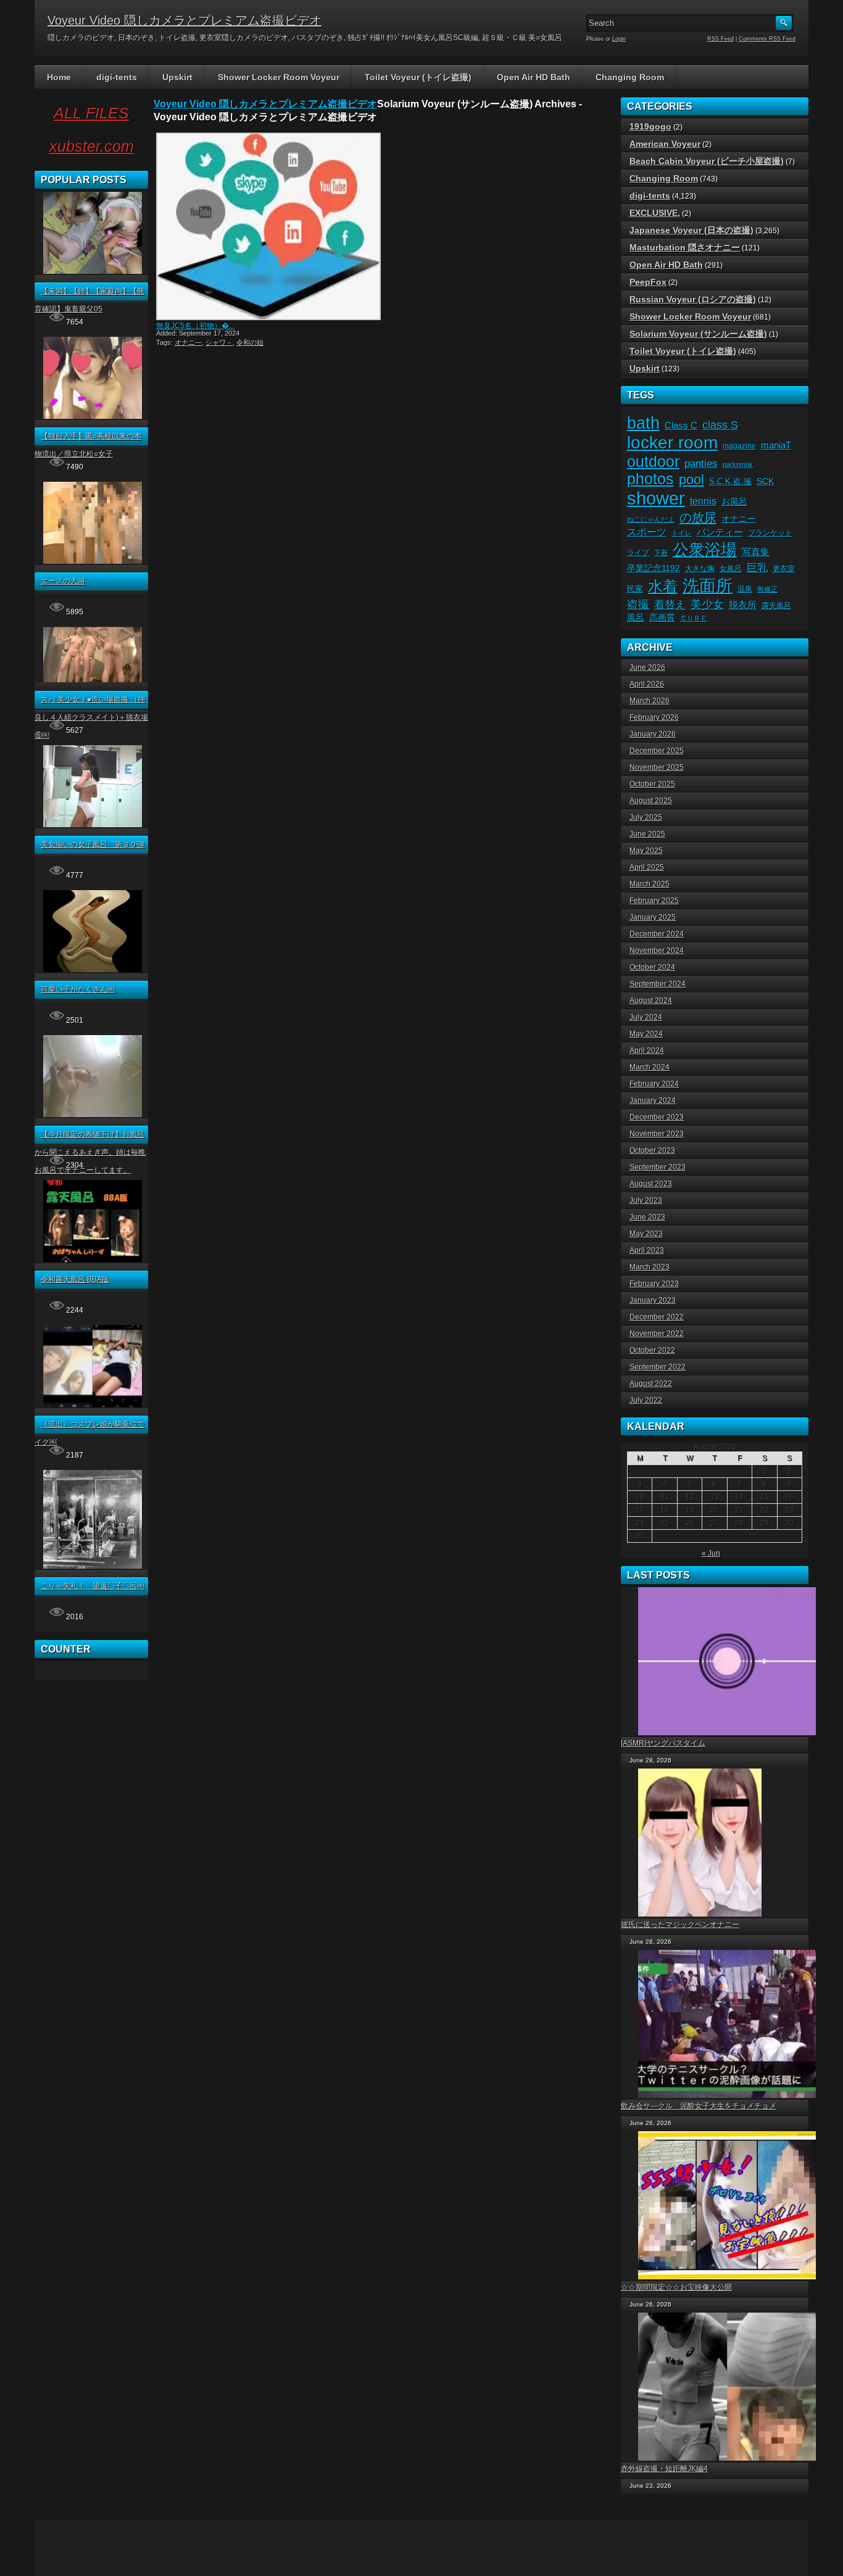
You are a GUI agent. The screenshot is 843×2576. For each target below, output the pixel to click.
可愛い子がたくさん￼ (78, 989)
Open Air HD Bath (534, 77)
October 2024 (652, 967)
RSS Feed (720, 39)
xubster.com (92, 146)
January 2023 (653, 1300)
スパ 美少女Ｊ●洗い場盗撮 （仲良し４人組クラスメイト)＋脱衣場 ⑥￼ (91, 717)
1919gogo (650, 126)
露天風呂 (776, 606)
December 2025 (657, 751)
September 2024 (658, 984)
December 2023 (657, 1117)
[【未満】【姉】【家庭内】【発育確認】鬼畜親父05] (93, 271)
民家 (635, 589)
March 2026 (650, 701)
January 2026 (653, 734)
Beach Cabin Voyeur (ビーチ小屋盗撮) (707, 161)
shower (656, 498)
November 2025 (657, 767)
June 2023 (647, 1217)
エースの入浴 (63, 581)
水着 (663, 586)
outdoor (653, 461)
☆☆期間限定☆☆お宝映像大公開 (676, 2287)
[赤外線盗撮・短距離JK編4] (723, 2387)
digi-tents (117, 77)
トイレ (682, 533)
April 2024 (647, 1051)
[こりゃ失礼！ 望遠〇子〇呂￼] (93, 1566)
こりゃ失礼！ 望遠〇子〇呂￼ (93, 1586)
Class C (681, 426)
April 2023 (647, 1250)
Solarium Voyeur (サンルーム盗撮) (698, 334)
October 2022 (652, 1350)
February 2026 (654, 717)
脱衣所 (743, 605)
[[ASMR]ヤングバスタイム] (723, 1661)
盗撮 (638, 605)
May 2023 (646, 1234)
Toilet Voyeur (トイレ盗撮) (418, 77)
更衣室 (784, 569)
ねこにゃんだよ (651, 519)
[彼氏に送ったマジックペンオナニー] (696, 1843)
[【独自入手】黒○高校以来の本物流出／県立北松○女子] (93, 416)
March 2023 (650, 1267)
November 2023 (657, 1134)
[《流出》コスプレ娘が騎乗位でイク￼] (93, 1405)
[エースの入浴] (93, 561)
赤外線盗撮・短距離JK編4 (664, 2469)
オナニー (739, 519)
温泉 (745, 589)
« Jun (711, 1553)
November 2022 (657, 1334)
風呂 (636, 617)
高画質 (662, 618)
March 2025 (650, 884)
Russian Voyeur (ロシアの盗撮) (693, 299)
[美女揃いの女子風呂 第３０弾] (93, 825)
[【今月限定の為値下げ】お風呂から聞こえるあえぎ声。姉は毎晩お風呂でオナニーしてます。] (93, 1115)
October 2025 (652, 784)
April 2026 (647, 684)
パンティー (720, 532)
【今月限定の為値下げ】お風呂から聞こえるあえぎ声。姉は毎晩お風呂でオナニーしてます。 (90, 1152)
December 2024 (657, 934)
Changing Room (630, 77)
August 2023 (651, 1184)
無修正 (767, 589)
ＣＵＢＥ (694, 618)
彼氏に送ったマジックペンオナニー (680, 1925)
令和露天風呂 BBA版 (75, 1279)
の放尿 (698, 518)
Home (59, 77)
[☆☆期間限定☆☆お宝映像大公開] (723, 2205)
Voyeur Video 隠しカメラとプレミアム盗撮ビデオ (185, 20)
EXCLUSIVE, (655, 213)
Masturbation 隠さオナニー (685, 247)
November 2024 (657, 951)
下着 (661, 553)
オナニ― (188, 342)
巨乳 (757, 568)
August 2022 (651, 1384)
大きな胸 (700, 569)
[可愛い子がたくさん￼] (93, 970)
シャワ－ (219, 342)
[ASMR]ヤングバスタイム (663, 1743)
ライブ (638, 553)
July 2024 (646, 1017)
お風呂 (734, 502)
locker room (672, 443)
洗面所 (708, 586)
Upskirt (177, 77)
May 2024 (646, 1034)
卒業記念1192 (654, 568)
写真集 (756, 552)
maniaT (776, 445)
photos (650, 479)
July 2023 (646, 1200)
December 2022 (657, 1317)
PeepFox (648, 282)
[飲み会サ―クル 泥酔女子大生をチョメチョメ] (723, 2024)
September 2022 (658, 1367)
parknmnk (738, 464)
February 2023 (654, 1284)
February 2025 (654, 901)
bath (643, 423)
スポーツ (647, 532)
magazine (739, 446)
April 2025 (647, 867)
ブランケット (770, 533)
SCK (765, 481)
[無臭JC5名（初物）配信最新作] (267, 226)
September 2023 (658, 1167)
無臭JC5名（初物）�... (195, 326)
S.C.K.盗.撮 (730, 481)
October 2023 (652, 1150)
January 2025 (653, 917)
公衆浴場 (705, 550)
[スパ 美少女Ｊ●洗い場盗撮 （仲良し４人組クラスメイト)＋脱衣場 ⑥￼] (93, 680)
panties (701, 463)
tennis (703, 501)
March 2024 (650, 1067)
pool (691, 480)
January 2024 (653, 1100)
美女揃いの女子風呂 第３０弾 (93, 844)
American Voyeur (665, 144)
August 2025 (651, 801)
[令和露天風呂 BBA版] (93, 1260)
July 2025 (646, 817)
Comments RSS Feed (767, 39)
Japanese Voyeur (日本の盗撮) (691, 230)
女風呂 (731, 569)
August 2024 (651, 1001)
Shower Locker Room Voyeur (279, 77)
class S (720, 425)
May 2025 (646, 851)
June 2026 (647, 667)
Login (619, 39)
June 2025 (647, 834)
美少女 (707, 605)
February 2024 (654, 1084)
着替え (670, 605)
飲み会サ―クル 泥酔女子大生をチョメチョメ (699, 2106)
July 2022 (646, 1400)
